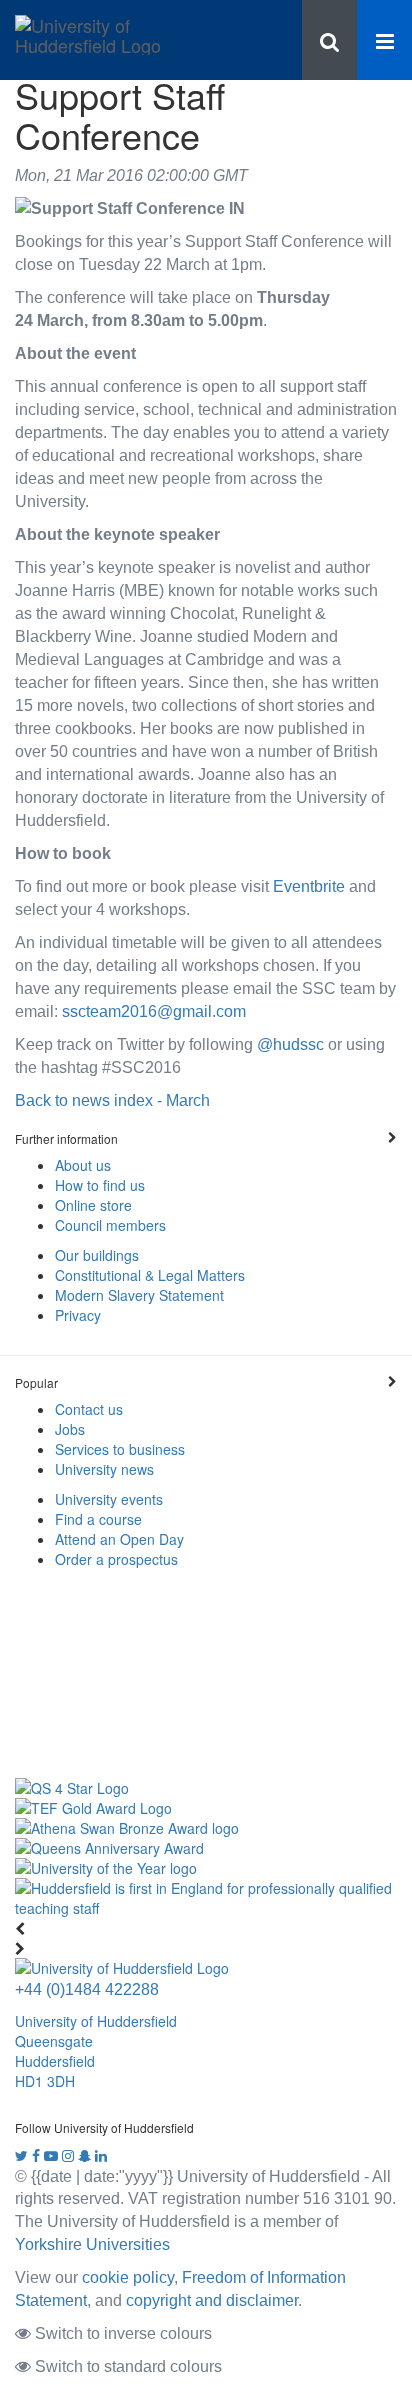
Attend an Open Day (119, 1539)
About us (83, 1165)
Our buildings (97, 1255)
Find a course (98, 1519)
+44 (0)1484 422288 (87, 1989)
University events (109, 1499)
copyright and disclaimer (212, 2300)
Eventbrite (309, 886)
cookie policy (128, 2277)
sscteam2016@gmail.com (154, 1011)
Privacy (78, 1315)
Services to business (120, 1449)
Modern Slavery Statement (139, 1295)
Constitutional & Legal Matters (150, 1275)
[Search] (329, 40)
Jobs (70, 1429)
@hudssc (290, 1044)
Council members (110, 1225)
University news (104, 1469)
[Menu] (384, 40)
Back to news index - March (112, 1100)
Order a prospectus (116, 1559)
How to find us (100, 1185)
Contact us (89, 1409)
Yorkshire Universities (92, 2244)
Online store (93, 1205)
